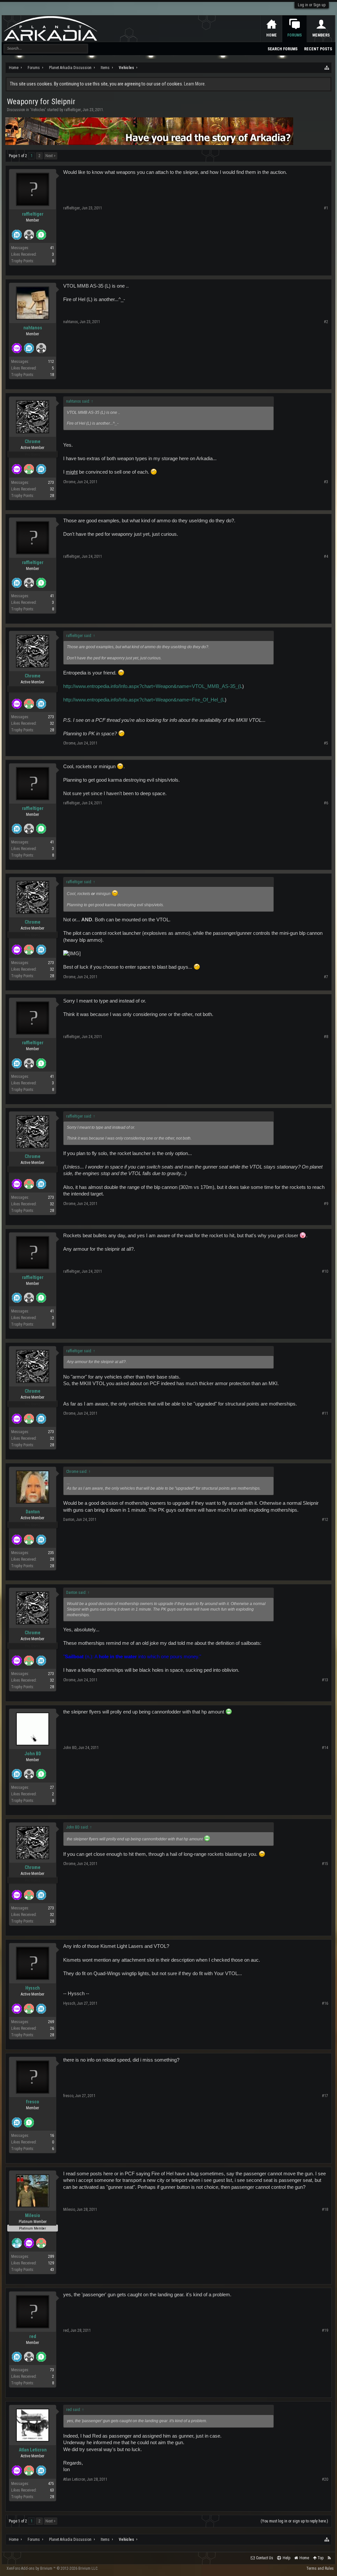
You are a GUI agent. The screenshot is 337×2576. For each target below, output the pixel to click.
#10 (325, 1271)
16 (52, 2136)
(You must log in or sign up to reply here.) (294, 2521)
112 (51, 362)
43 (52, 2270)
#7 (326, 977)
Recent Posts (318, 49)
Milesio (33, 2215)
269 (51, 2022)
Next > (51, 156)
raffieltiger (73, 110)
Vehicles (38, 110)
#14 (325, 1748)
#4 (326, 556)
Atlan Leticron (33, 2450)
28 (52, 496)
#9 (326, 1204)
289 (51, 2257)
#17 (325, 2096)
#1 (326, 208)
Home (272, 35)
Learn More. (195, 84)
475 (51, 2484)
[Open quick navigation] (327, 68)
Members (321, 35)
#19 (325, 2330)
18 (52, 375)
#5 (326, 743)
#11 (325, 1413)
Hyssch (33, 1988)
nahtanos (33, 328)
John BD (33, 1754)
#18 (325, 2210)
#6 (326, 803)
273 (51, 483)
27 (52, 1787)
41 (52, 248)
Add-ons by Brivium (52, 2568)
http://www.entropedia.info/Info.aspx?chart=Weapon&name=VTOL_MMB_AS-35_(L (153, 686)
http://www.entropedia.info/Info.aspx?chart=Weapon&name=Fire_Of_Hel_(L (144, 700)
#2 (326, 322)
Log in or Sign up (312, 5)
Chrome (33, 441)
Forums (295, 35)
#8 (326, 1037)
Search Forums (283, 49)
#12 (325, 1520)
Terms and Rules (320, 2568)
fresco (33, 2102)
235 (51, 1553)
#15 (325, 1864)
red (33, 2336)
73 (52, 2370)
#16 (325, 2003)
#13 (325, 1680)
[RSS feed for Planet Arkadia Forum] (329, 2558)
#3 (326, 482)
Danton (33, 1512)
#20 (325, 2479)
